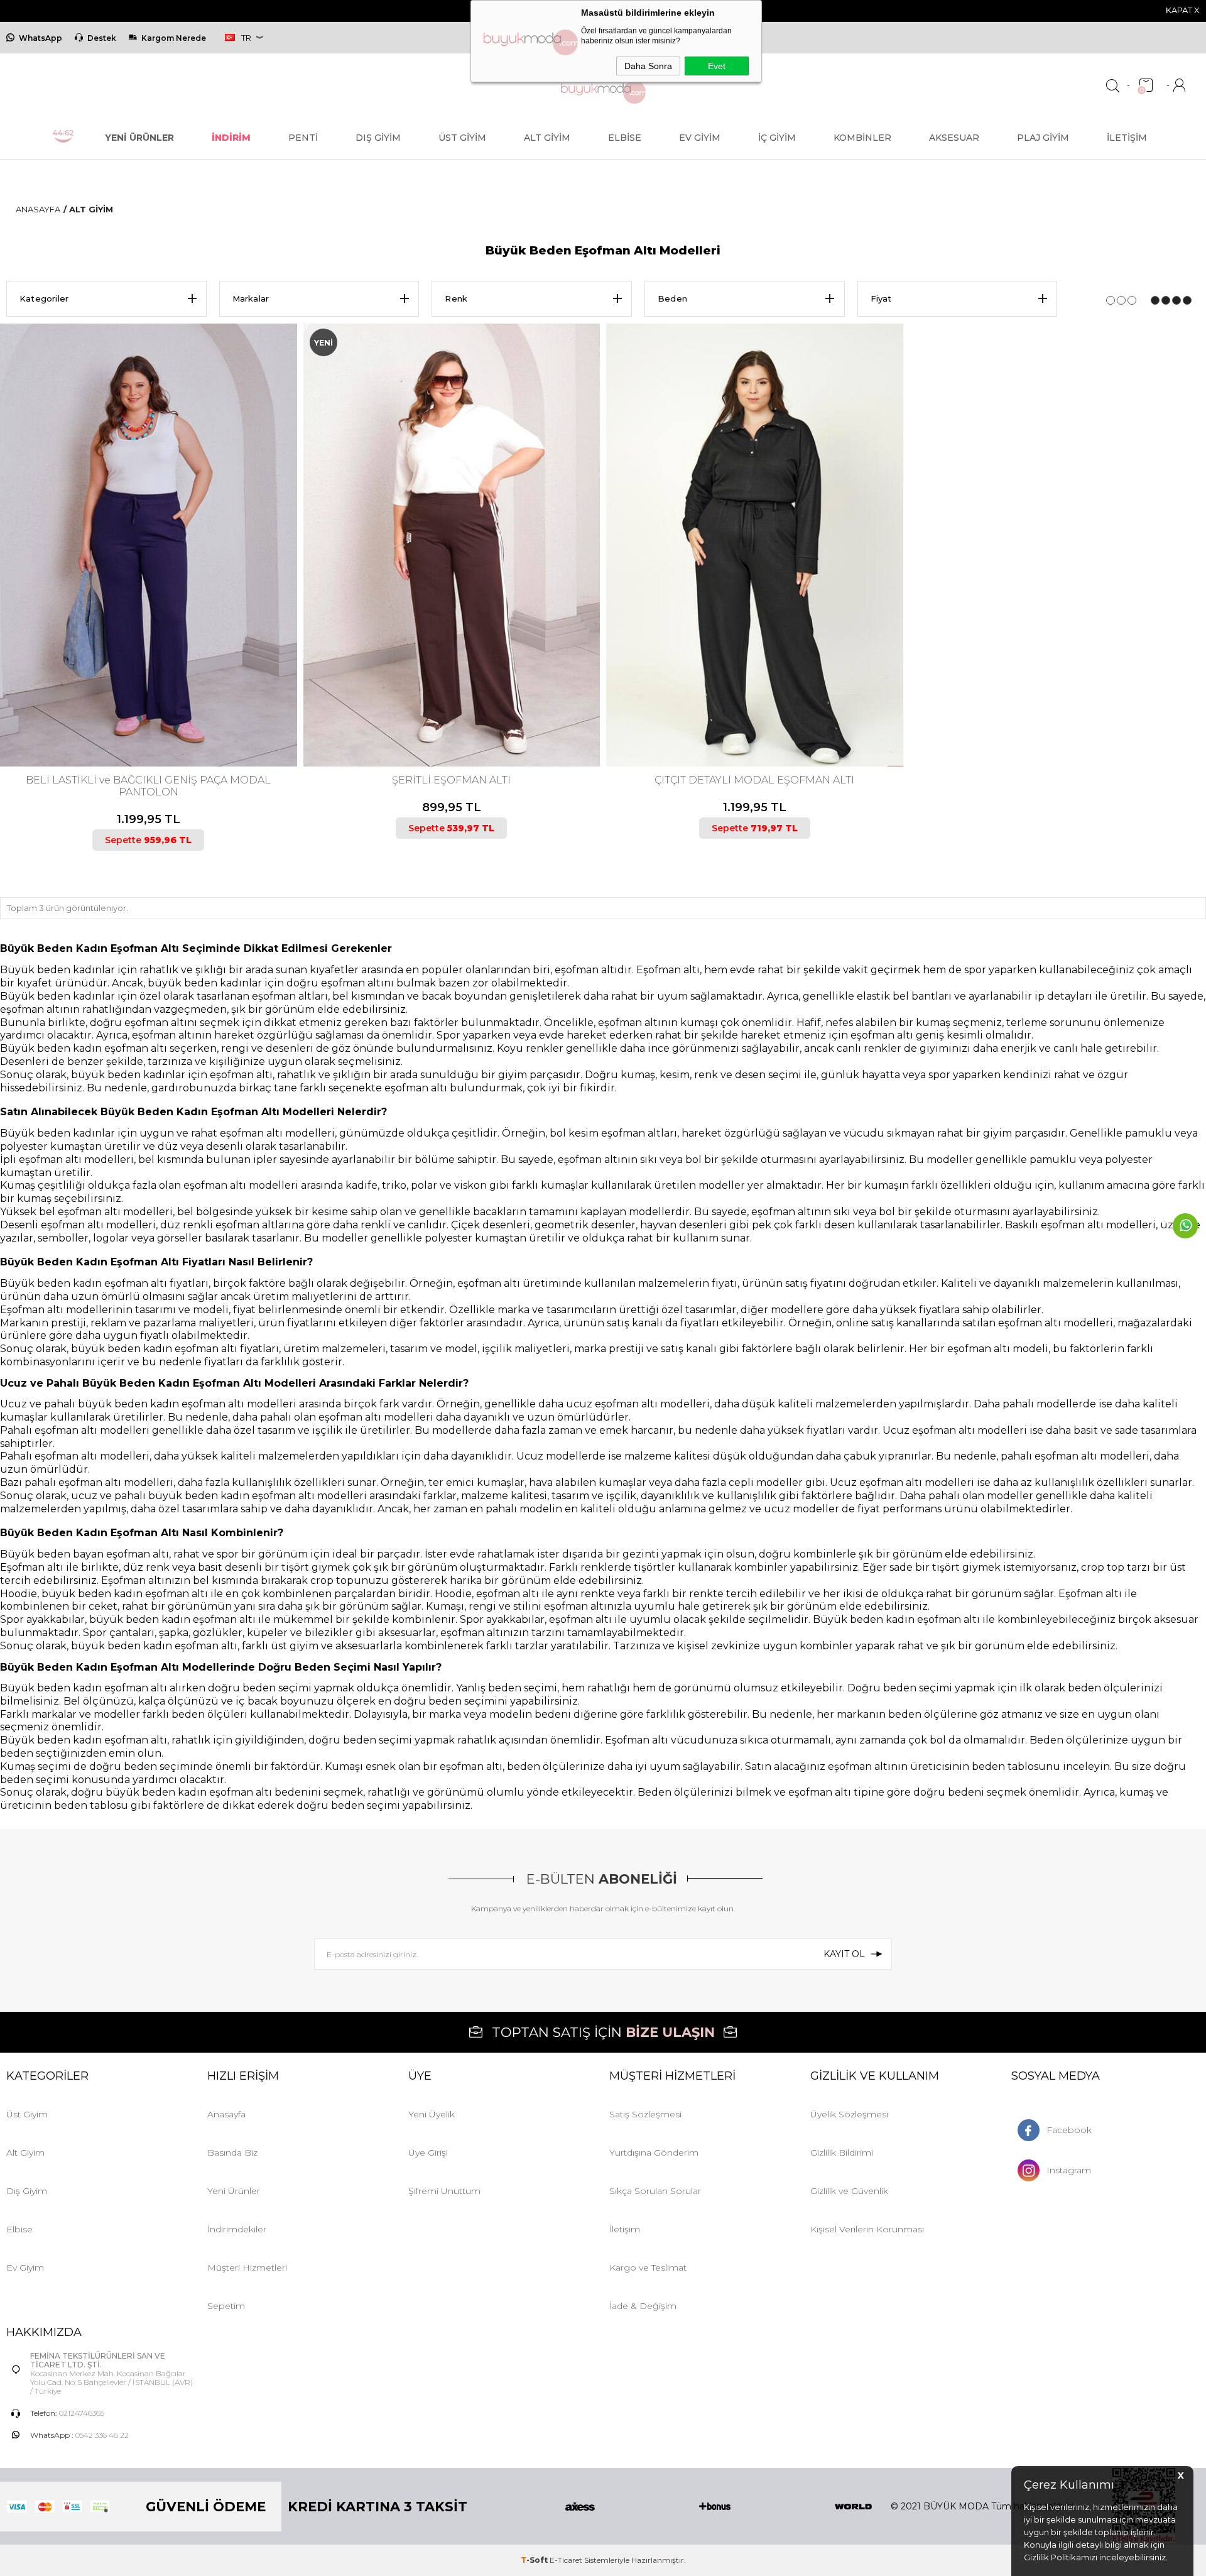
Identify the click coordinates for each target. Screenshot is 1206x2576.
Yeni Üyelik (432, 2114)
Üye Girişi (428, 2153)
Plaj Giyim (1043, 138)
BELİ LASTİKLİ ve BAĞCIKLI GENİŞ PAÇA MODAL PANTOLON (148, 786)
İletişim (1127, 138)
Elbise (625, 138)
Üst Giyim (462, 138)
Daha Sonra (648, 66)
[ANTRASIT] (747, 714)
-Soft (535, 2560)
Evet (717, 66)
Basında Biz (232, 2153)
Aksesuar (954, 138)
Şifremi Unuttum (444, 2191)
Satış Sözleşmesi (645, 2114)
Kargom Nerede (174, 38)
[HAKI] (445, 714)
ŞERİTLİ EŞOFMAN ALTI (451, 780)
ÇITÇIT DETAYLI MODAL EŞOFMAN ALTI (754, 780)
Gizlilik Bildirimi (842, 2153)
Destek (102, 38)
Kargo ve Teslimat (648, 2268)
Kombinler (862, 138)
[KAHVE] (141, 714)
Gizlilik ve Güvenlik (849, 2191)
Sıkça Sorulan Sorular (655, 2191)
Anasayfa (226, 2114)
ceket (103, 1606)
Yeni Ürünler (234, 2191)
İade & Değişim (643, 2306)
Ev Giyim (700, 138)
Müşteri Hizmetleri (247, 2268)
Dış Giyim (378, 138)
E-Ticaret (566, 2560)
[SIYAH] (152, 714)
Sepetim (226, 2306)
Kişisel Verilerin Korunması (867, 2229)
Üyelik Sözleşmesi (849, 2114)
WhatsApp (41, 38)
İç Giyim (777, 138)
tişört (295, 1567)
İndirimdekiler (237, 2229)
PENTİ (303, 138)
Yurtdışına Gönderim (654, 2153)
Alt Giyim (547, 138)
